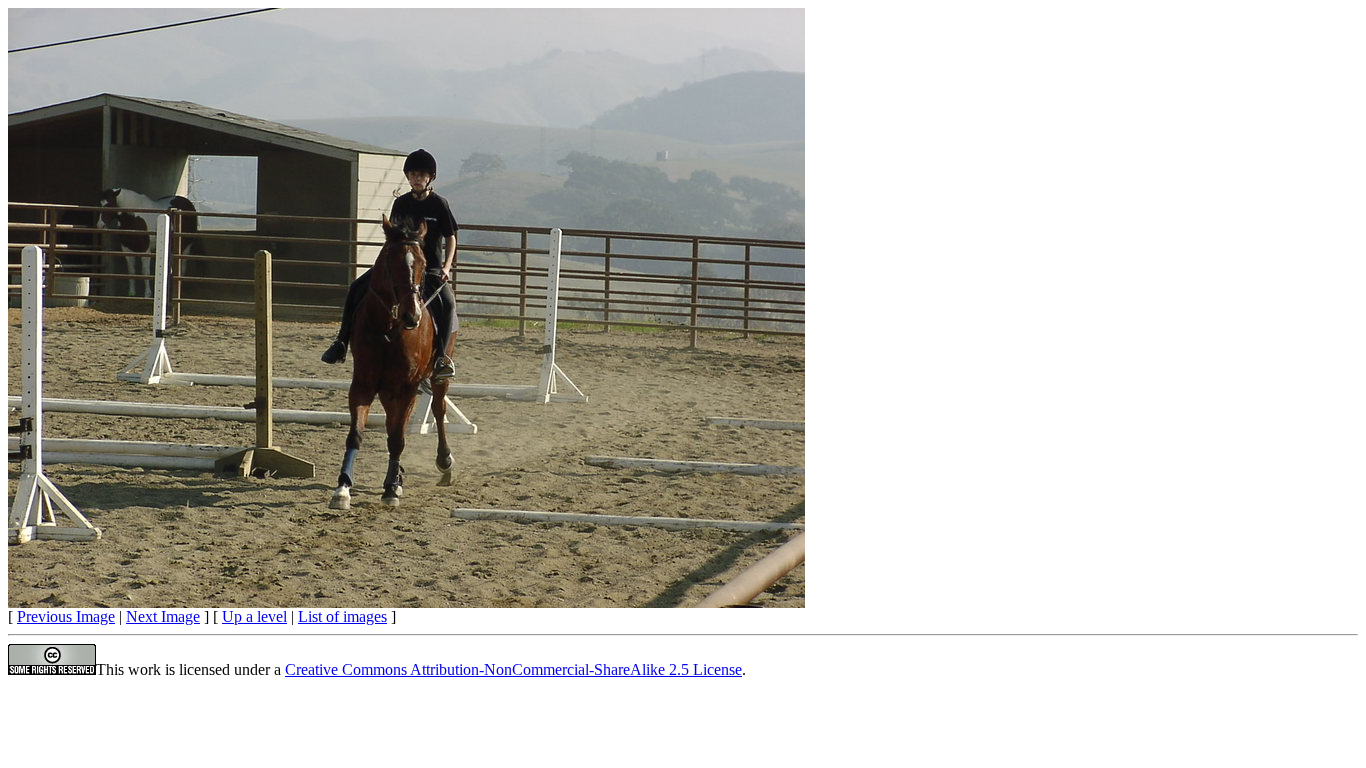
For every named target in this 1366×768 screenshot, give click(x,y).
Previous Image (66, 616)
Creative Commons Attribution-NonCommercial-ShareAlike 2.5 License (513, 669)
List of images (342, 616)
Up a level (254, 616)
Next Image (163, 616)
